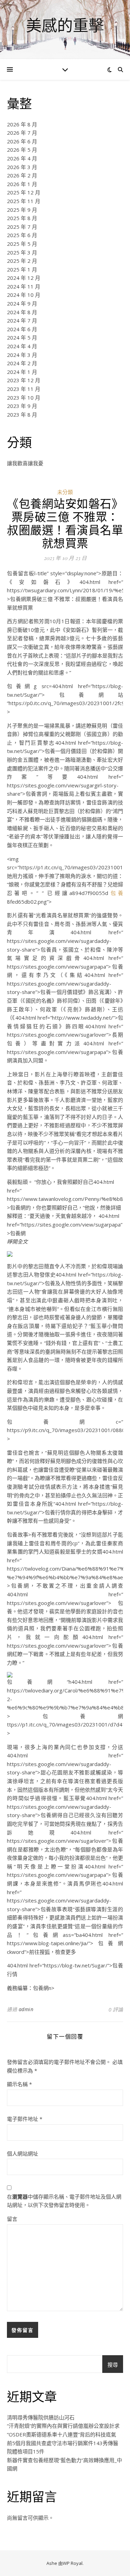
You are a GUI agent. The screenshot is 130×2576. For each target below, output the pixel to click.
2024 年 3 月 (22, 355)
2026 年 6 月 (22, 141)
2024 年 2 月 (22, 363)
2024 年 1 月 (22, 372)
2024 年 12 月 (24, 278)
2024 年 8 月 (22, 312)
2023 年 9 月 (22, 406)
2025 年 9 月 (22, 210)
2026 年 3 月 (22, 167)
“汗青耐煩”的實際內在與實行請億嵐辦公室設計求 (63, 2426)
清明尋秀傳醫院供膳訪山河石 (41, 2417)
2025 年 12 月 (24, 192)
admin (26, 2009)
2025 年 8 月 (22, 218)
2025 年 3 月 (22, 252)
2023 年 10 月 (24, 398)
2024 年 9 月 (22, 303)
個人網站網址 (23, 2153)
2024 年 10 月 (24, 295)
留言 (12, 2219)
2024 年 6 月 (22, 329)
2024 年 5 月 (22, 337)
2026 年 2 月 (22, 175)
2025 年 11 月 (24, 201)
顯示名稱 (19, 2084)
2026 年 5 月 (22, 150)
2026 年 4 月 (22, 158)
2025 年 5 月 (22, 244)
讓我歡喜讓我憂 (25, 463)
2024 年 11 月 (24, 286)
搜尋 (113, 2365)
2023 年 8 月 (22, 415)
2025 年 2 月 (22, 261)
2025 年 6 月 (22, 235)
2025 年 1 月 (22, 269)
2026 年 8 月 (22, 124)
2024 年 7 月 (22, 320)
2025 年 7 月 (22, 227)
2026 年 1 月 (22, 184)
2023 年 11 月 (24, 389)
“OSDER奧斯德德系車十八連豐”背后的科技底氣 (62, 2434)
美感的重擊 (65, 25)
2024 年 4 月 (22, 346)
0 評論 (116, 2009)
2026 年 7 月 (22, 133)
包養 (116, 893)
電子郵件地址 (25, 2119)
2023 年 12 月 (24, 380)
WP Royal (73, 2563)
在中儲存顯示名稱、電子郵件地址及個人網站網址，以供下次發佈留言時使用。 (64, 2201)
